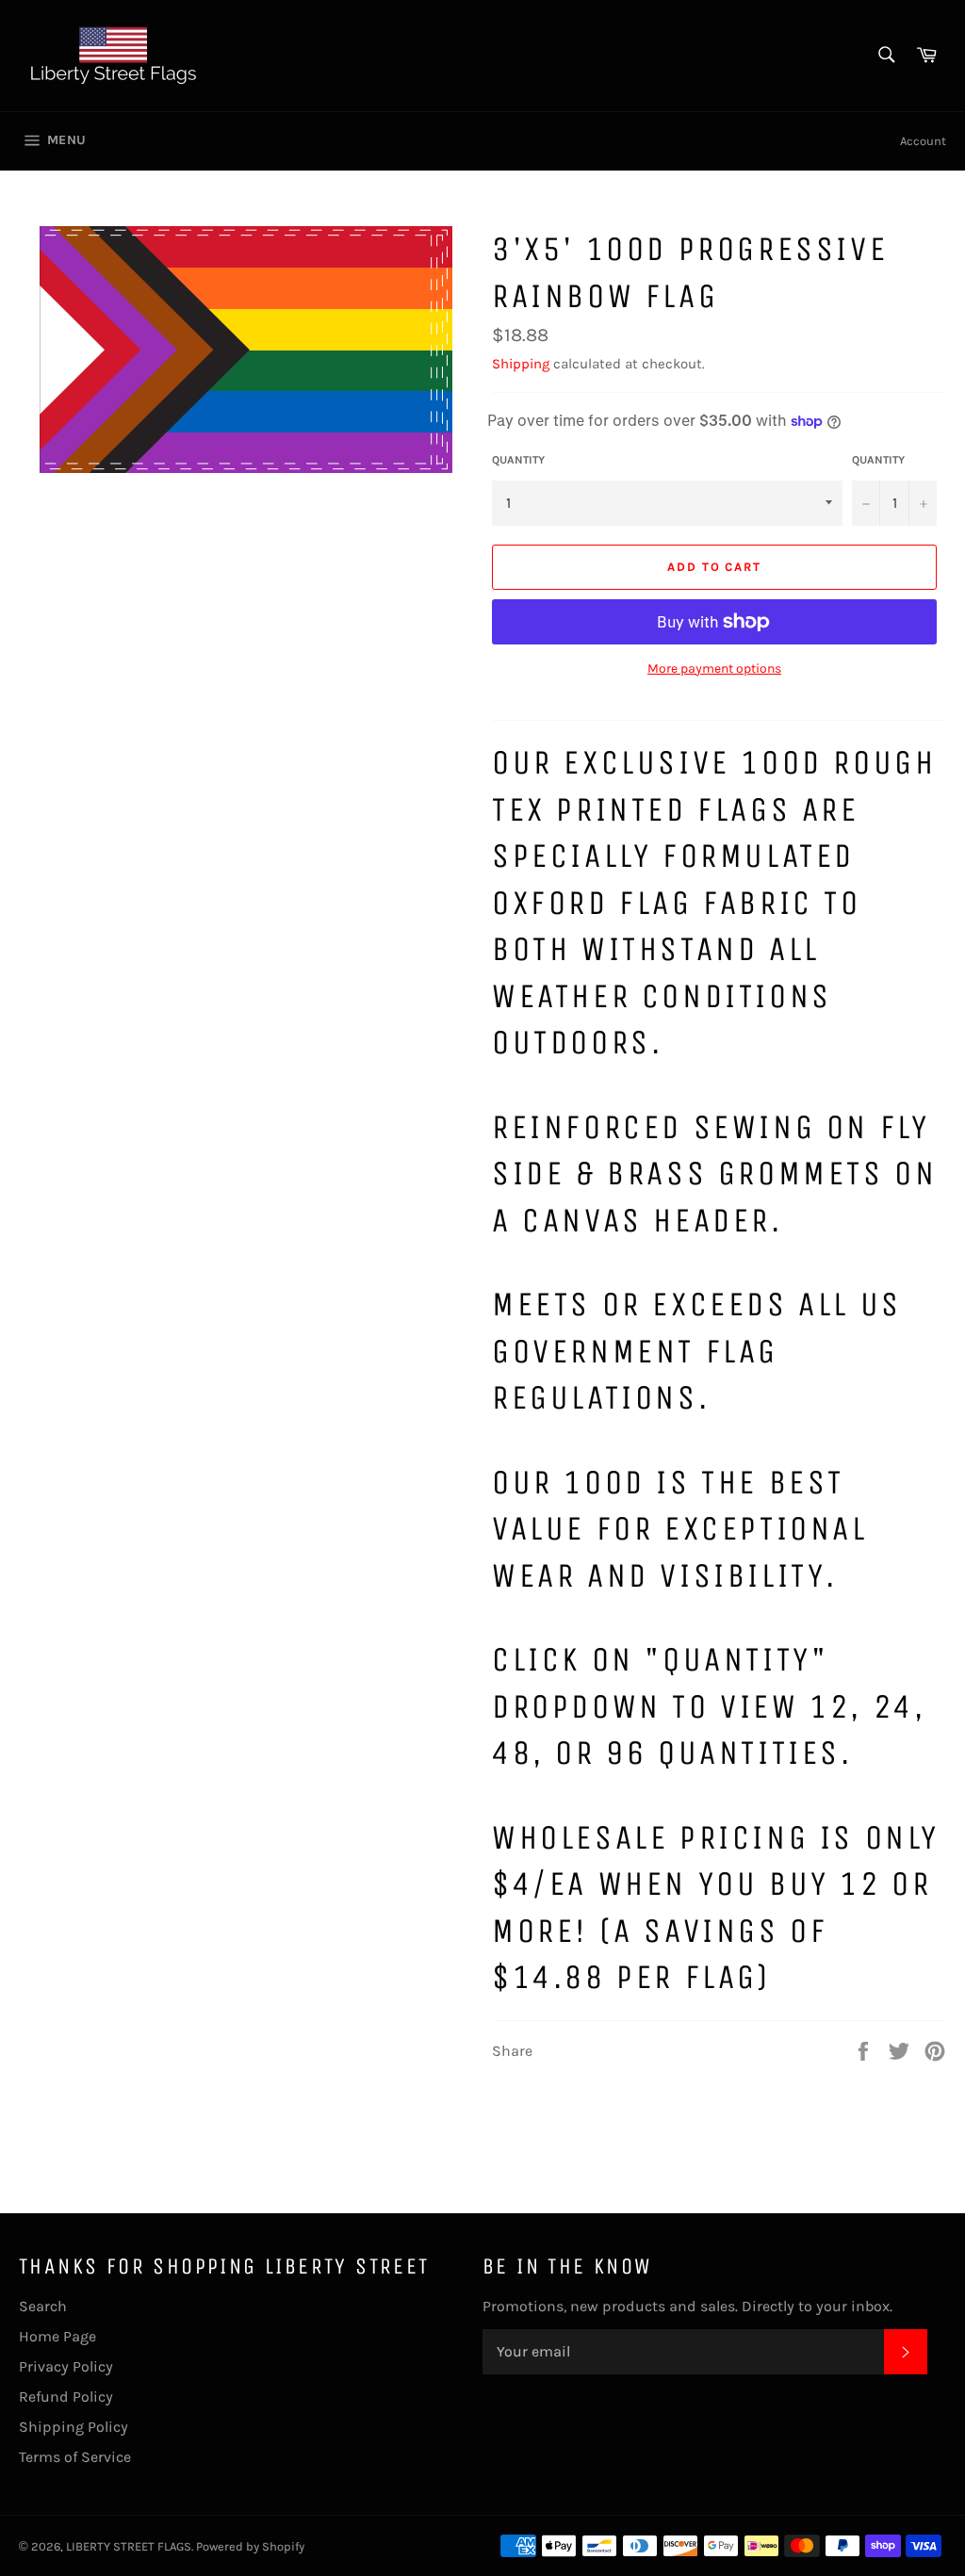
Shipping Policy (74, 2427)
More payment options (714, 668)
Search (43, 2306)
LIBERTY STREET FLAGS (129, 2546)
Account (923, 141)
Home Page (57, 2336)
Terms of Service (75, 2457)
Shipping (521, 364)
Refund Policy (66, 2397)
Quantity (518, 460)
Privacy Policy (66, 2366)
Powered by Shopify (250, 2546)
